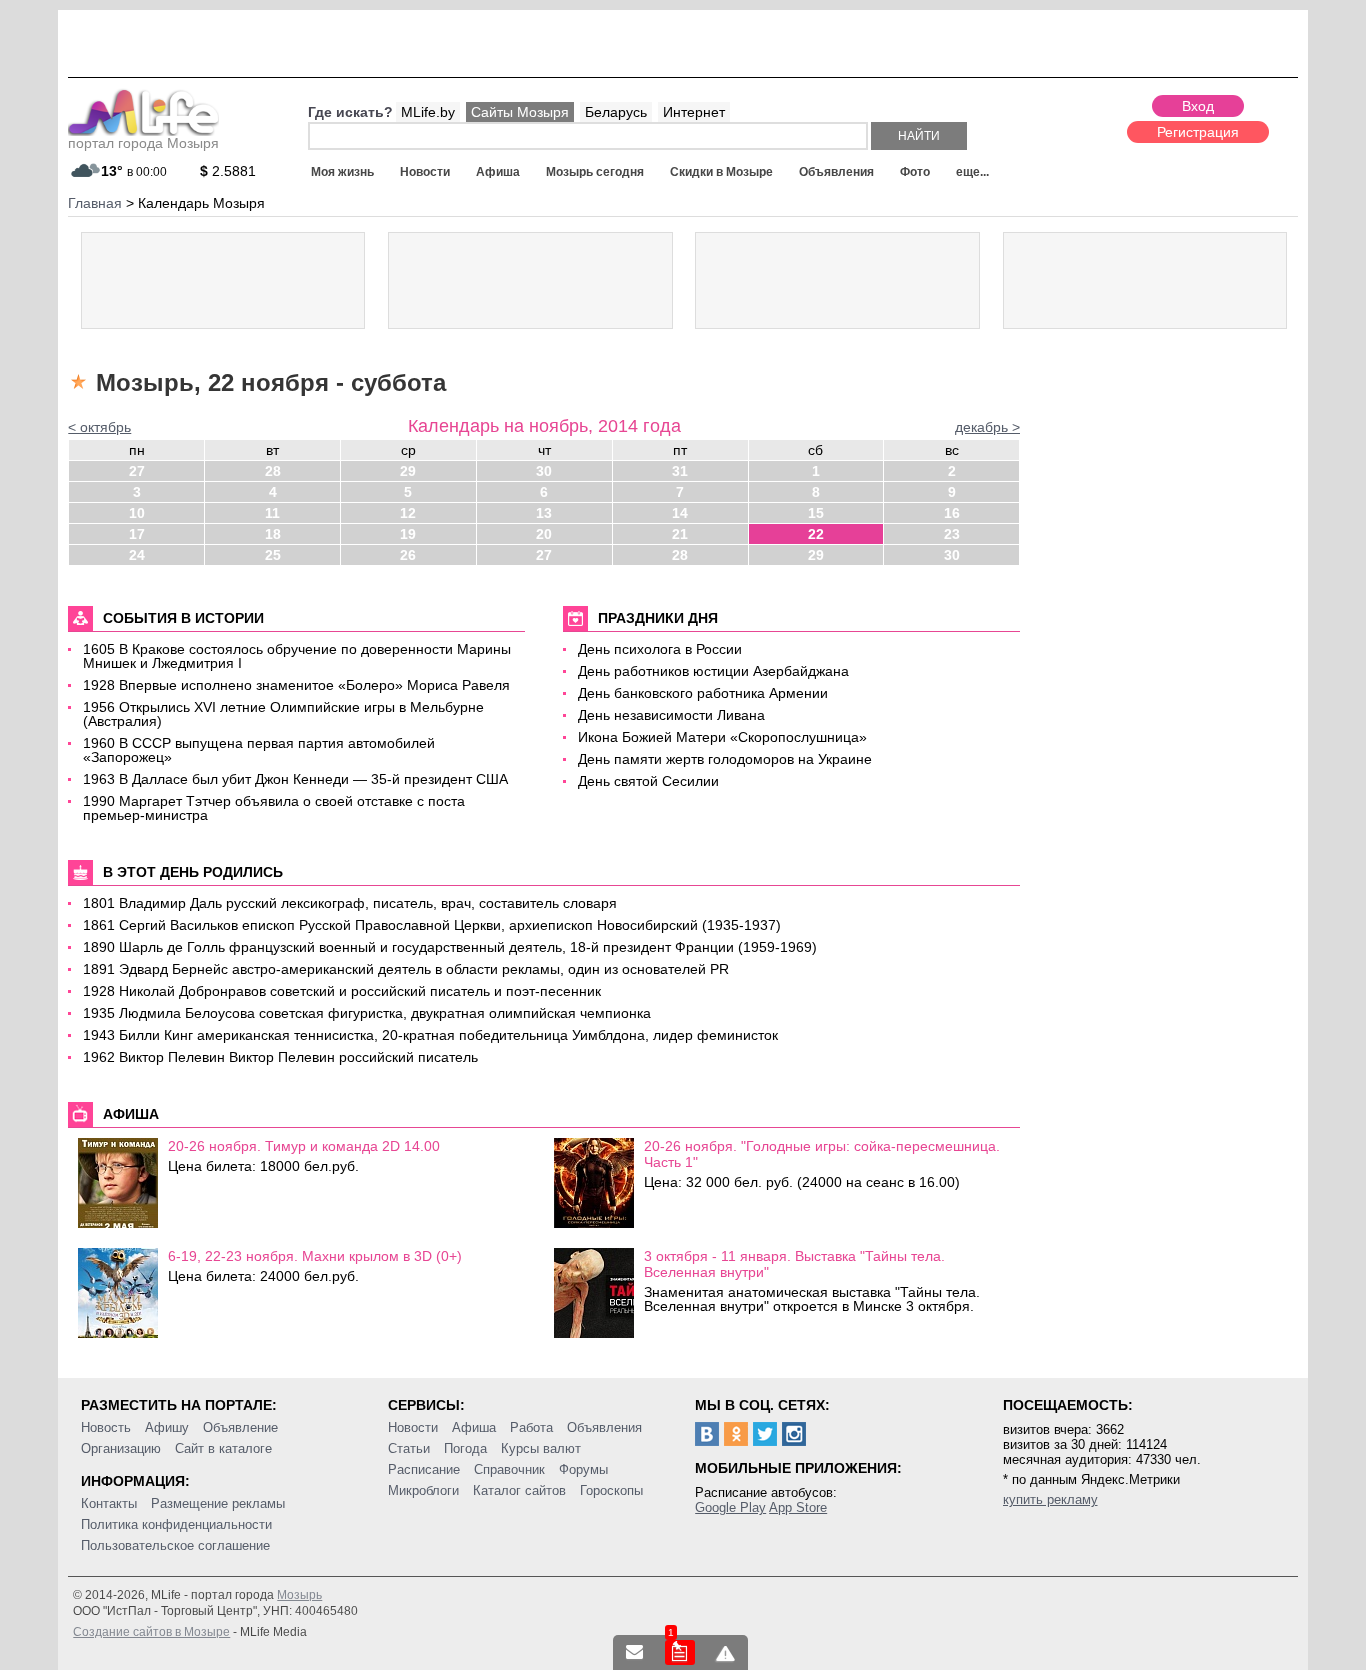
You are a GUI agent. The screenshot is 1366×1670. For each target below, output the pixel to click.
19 (408, 534)
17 (137, 534)
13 (544, 513)
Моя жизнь (342, 172)
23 (952, 534)
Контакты (109, 1503)
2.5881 (228, 171)
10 (137, 513)
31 (680, 471)
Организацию (121, 1448)
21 (680, 534)
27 (137, 471)
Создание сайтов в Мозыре (151, 1632)
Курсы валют (541, 1448)
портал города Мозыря (143, 143)
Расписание (424, 1469)
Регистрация (1198, 132)
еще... (972, 172)
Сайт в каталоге (223, 1448)
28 (273, 471)
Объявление (240, 1427)
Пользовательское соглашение (175, 1545)
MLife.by (428, 112)
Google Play (730, 1507)
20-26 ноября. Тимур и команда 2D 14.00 (304, 1146)
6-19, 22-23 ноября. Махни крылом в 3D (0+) (315, 1256)
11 (272, 513)
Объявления (836, 172)
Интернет (694, 112)
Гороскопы (611, 1490)
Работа (531, 1427)
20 (544, 534)
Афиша (498, 172)
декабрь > (987, 427)
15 (816, 513)
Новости (425, 172)
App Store (798, 1507)
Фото (915, 172)
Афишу (167, 1427)
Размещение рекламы (218, 1503)
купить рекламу (1050, 1499)
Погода (465, 1448)
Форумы (583, 1469)
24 (137, 555)
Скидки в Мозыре (721, 172)
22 (816, 534)
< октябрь (99, 427)
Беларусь (616, 112)
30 (544, 471)
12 (408, 513)
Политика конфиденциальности (176, 1524)
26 (408, 555)
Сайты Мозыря (520, 112)
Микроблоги (423, 1490)
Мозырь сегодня (595, 172)
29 (408, 471)
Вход (1198, 106)
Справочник (509, 1469)
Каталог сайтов (519, 1490)
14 (680, 513)
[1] (680, 1652)
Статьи (409, 1448)
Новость (106, 1427)
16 (952, 513)
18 (273, 534)
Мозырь (299, 1595)
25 (273, 555)
